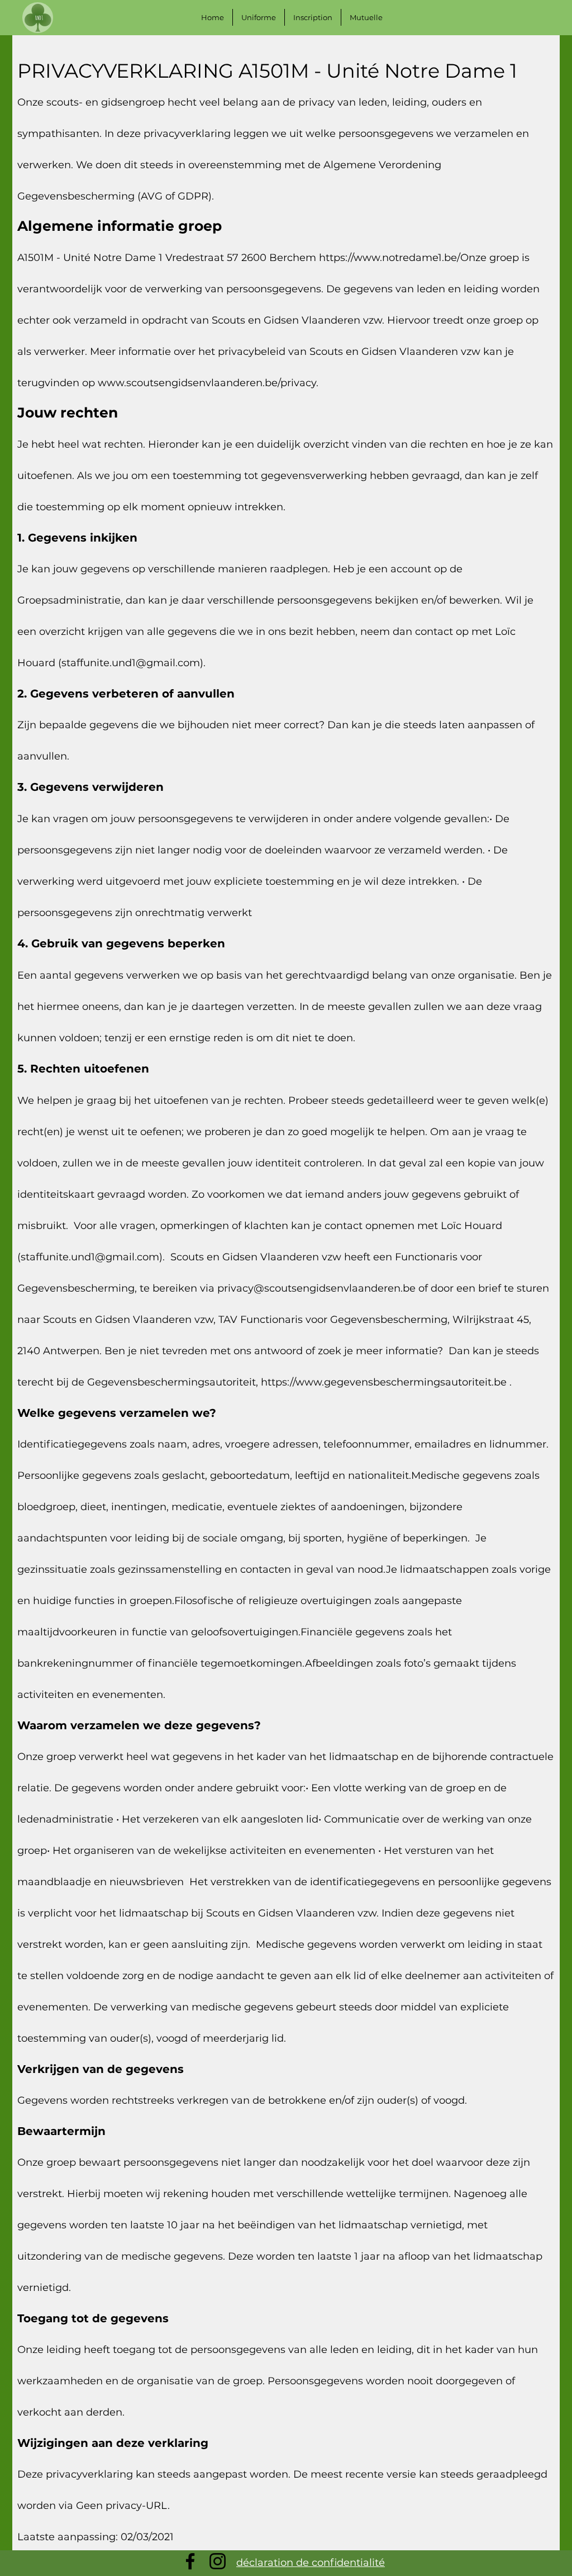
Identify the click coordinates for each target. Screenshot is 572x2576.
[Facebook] (190, 2561)
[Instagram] (218, 2561)
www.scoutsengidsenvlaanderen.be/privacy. (208, 383)
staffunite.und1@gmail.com (131, 663)
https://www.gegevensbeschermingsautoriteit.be (384, 1382)
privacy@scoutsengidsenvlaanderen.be (316, 1288)
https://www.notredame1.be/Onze (403, 258)
